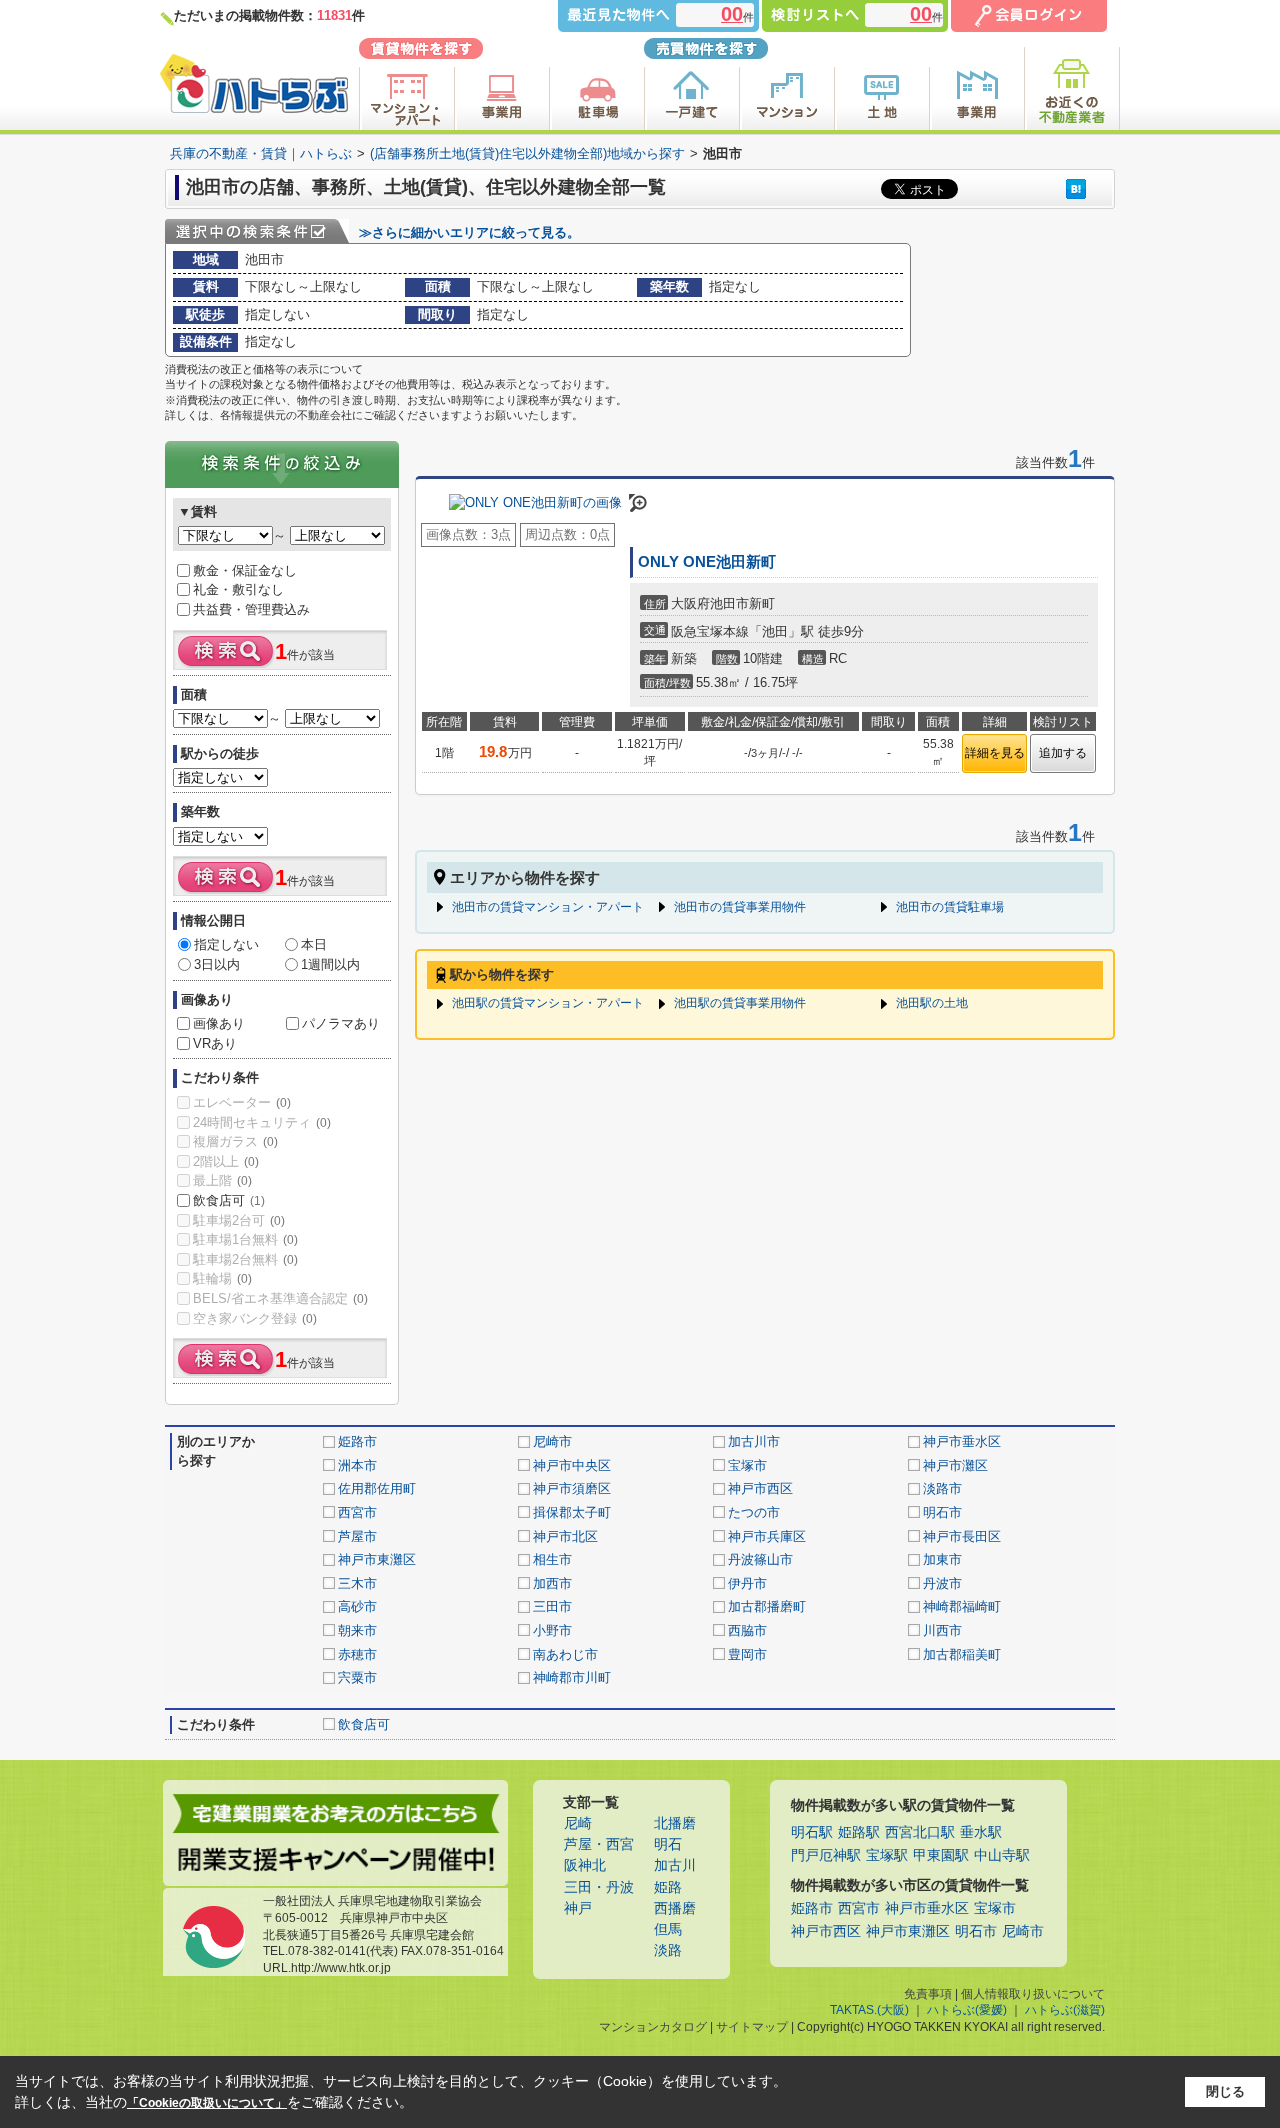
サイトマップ (752, 2027)
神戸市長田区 (962, 1536)
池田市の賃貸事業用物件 (740, 907)
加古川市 (754, 1441)
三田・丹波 (599, 1887)
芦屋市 (357, 1536)
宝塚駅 (887, 1855)
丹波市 (942, 1583)
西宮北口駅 (920, 1832)
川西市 (942, 1630)
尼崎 (578, 1823)
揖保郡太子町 (572, 1512)
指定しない (226, 944)
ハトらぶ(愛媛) (967, 2010)
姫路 (668, 1887)
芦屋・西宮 (599, 1844)
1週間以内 (330, 964)
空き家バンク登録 (255, 1318)
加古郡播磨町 (767, 1606)
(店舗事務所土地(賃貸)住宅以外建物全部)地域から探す (527, 153)
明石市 (942, 1512)
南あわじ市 (565, 1654)
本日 (314, 944)
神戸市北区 (565, 1536)
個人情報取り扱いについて (1033, 1994)
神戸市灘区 (955, 1465)
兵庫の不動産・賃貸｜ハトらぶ (261, 153)
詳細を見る (995, 753)
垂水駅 (981, 1832)
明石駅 (812, 1832)
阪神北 (585, 1865)
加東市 (942, 1559)
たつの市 (754, 1512)
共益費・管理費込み (251, 609)
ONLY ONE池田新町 (707, 562)
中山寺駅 (1002, 1855)
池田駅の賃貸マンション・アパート (548, 1003)
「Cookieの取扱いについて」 (207, 2103)
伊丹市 (747, 1583)
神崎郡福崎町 (962, 1606)
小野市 (552, 1630)
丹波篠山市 (760, 1559)
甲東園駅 (941, 1855)
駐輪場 (222, 1278)
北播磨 (675, 1823)
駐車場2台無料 (245, 1259)
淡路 (668, 1950)
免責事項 (928, 1994)
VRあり (215, 1043)
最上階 (222, 1180)
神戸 (578, 1908)
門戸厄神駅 (826, 1855)
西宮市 (357, 1512)
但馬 (668, 1929)
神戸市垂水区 (962, 1441)
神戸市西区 (760, 1488)
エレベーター (242, 1102)
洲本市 (357, 1465)
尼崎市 (552, 1441)
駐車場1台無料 (245, 1239)
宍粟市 (357, 1677)
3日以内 (217, 964)
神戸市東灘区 (377, 1559)
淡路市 (942, 1488)
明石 (668, 1844)
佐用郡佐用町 (377, 1488)
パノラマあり (341, 1023)
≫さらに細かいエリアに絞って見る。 (469, 232)
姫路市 (357, 1441)
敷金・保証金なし (245, 570)
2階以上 (226, 1161)
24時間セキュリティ (262, 1122)
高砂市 (357, 1606)
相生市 (552, 1559)
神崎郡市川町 (572, 1677)
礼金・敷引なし (238, 589)
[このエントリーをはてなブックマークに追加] (1076, 188)
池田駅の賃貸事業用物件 (740, 1003)
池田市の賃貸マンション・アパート (548, 907)
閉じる (1225, 2091)
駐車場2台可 (239, 1220)
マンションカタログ (653, 2027)
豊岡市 (747, 1654)
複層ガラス (235, 1141)
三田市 (552, 1606)
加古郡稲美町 (962, 1654)
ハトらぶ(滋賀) (1065, 2010)
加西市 (552, 1583)
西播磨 (675, 1908)
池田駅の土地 (932, 1003)
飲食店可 (229, 1200)
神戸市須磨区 (572, 1488)
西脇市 (747, 1630)
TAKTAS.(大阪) (869, 2010)
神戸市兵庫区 (767, 1536)
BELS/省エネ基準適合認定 (280, 1298)
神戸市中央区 (572, 1465)
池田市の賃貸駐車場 (950, 907)
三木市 (357, 1583)
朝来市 (357, 1630)
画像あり (219, 1023)
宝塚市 (747, 1465)
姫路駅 (859, 1832)
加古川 (675, 1865)
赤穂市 (357, 1654)
